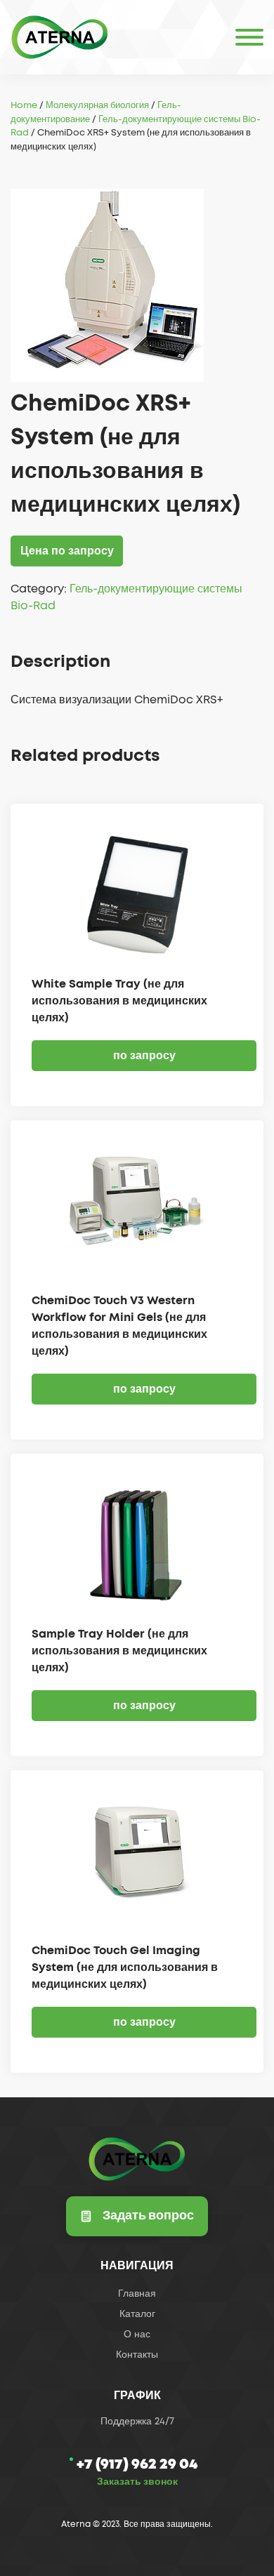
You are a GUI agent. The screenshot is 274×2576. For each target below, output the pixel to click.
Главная (137, 2294)
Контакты (137, 2355)
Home (24, 106)
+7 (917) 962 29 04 (137, 2464)
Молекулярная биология (97, 106)
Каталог (137, 2314)
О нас (137, 2335)
